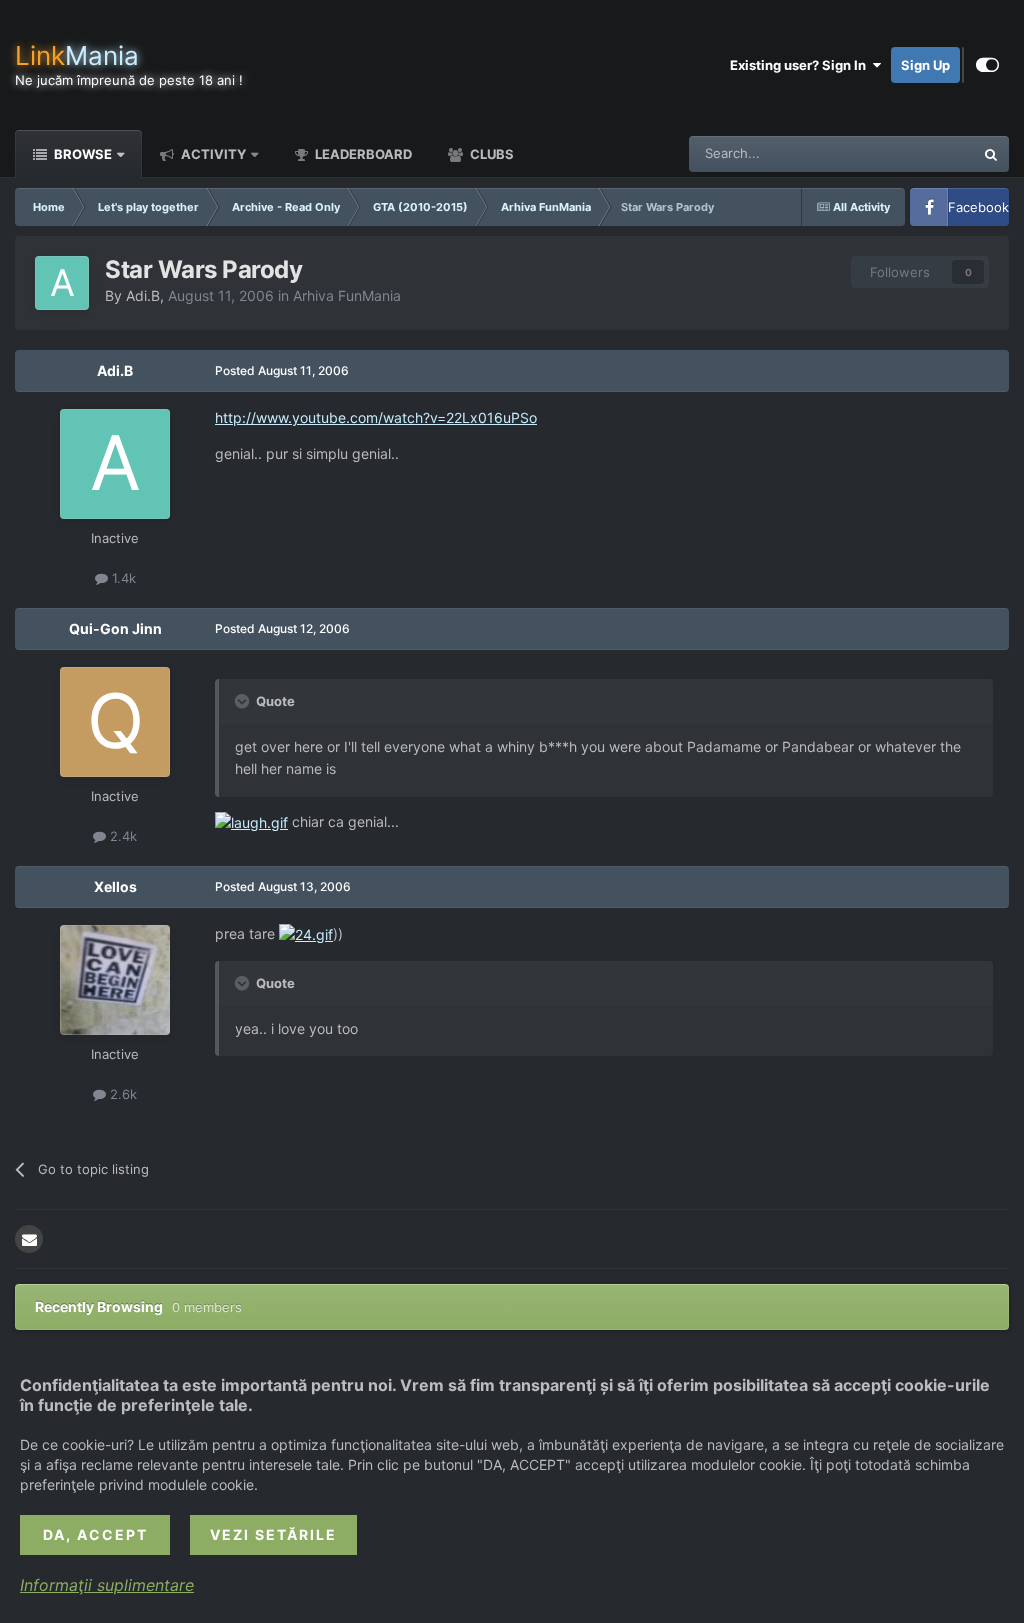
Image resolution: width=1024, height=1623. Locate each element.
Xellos (115, 886)
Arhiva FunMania (347, 295)
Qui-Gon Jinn (115, 628)
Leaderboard (362, 154)
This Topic (917, 153)
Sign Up (925, 65)
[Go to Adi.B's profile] (62, 283)
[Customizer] (987, 65)
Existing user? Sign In (801, 65)
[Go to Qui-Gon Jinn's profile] (115, 722)
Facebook (978, 207)
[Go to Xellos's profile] (115, 980)
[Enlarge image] (251, 821)
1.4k (122, 578)
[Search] (991, 154)
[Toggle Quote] (244, 701)
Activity (212, 154)
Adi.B (143, 295)
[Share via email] (29, 1239)
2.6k (121, 1094)
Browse (81, 154)
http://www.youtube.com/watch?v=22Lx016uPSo (376, 417)
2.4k (121, 836)
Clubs (490, 154)
